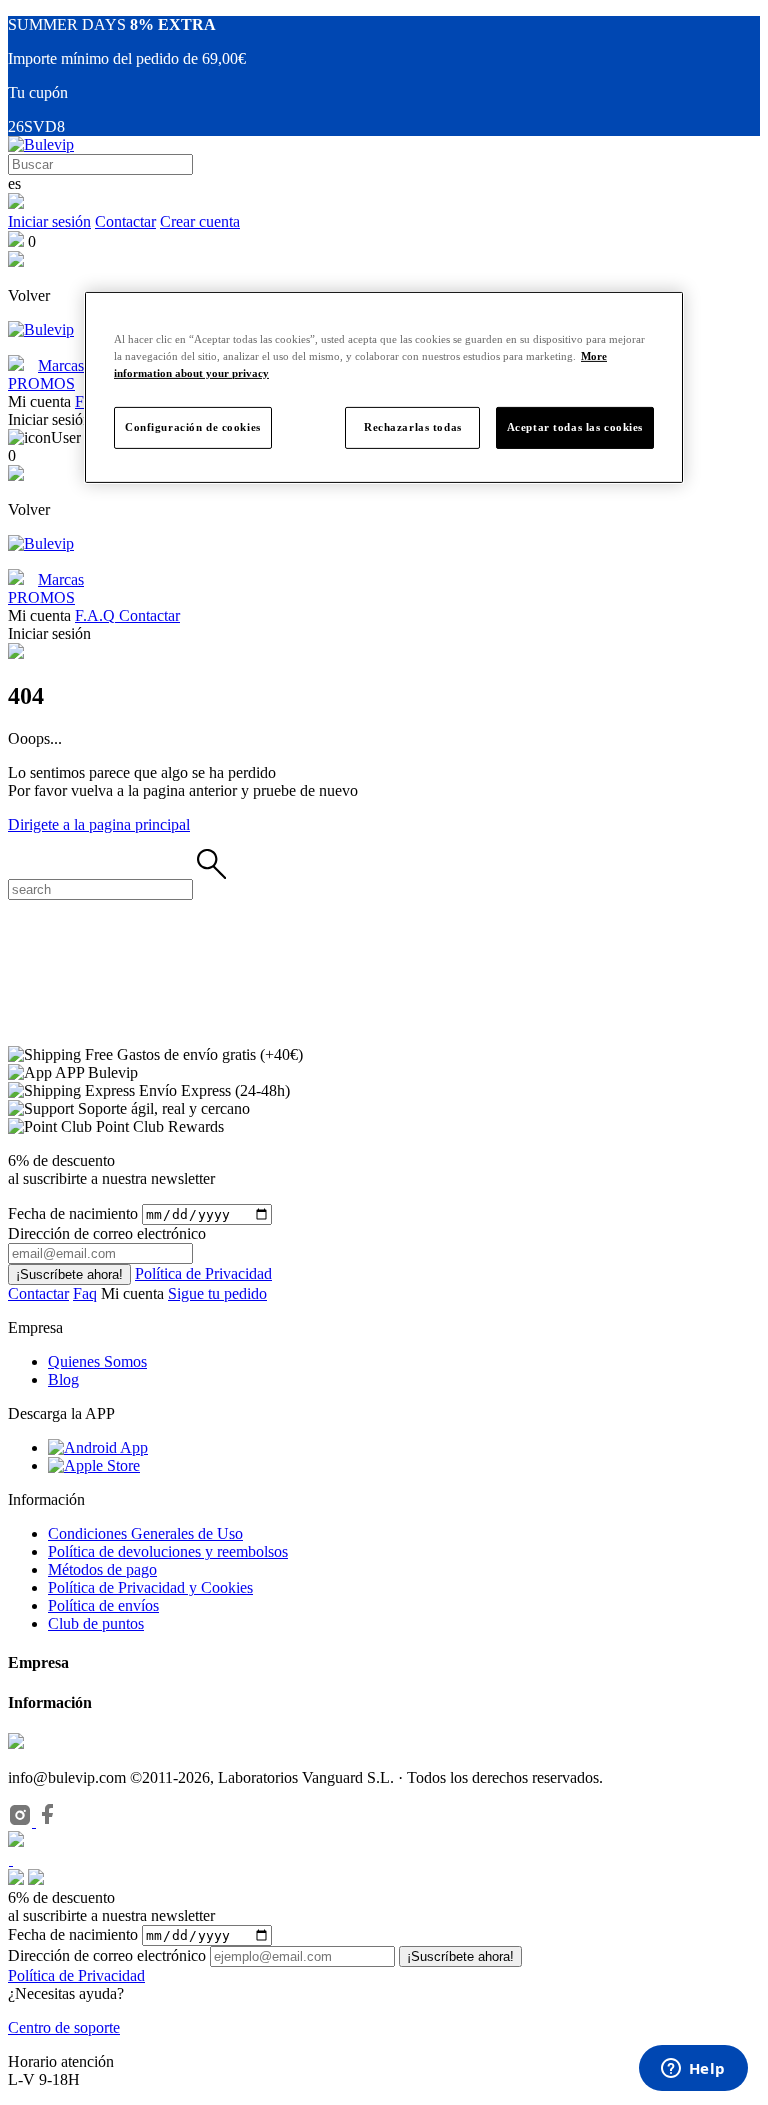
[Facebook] (48, 1821)
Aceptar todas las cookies (575, 427)
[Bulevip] (41, 144)
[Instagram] (22, 1821)
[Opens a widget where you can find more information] (693, 2070)
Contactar (125, 221)
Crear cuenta (200, 221)
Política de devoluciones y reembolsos (168, 1551)
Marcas (61, 365)
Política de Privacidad (203, 1273)
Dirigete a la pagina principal (99, 824)
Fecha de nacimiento (73, 1213)
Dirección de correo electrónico (107, 1955)
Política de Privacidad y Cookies (150, 1587)
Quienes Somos (97, 1361)
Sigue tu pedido (217, 1293)
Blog (63, 1379)
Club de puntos (96, 1623)
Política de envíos (103, 1605)
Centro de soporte (64, 2027)
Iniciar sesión (49, 221)
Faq (85, 1293)
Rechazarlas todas (413, 427)
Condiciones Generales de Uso (145, 1533)
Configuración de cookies (193, 427)
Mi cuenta (134, 1293)
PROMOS (41, 383)
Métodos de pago (102, 1569)
